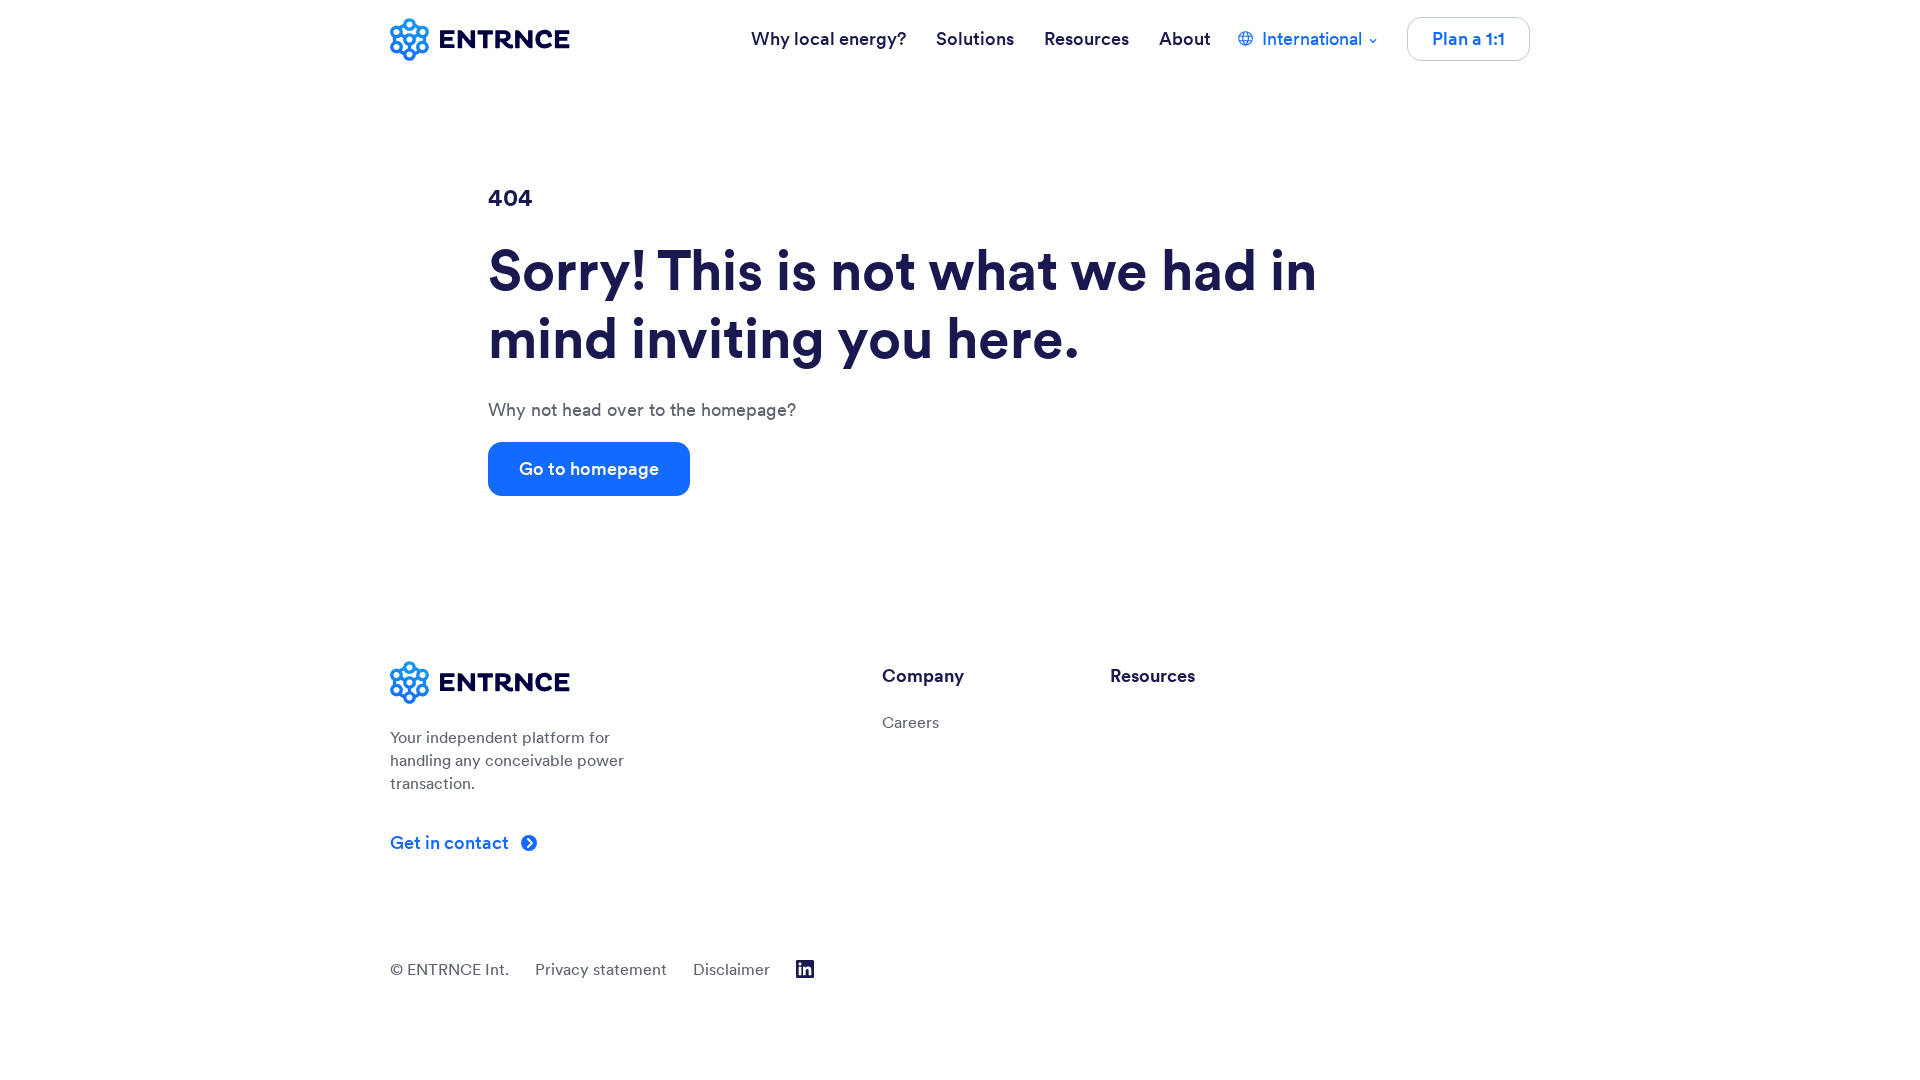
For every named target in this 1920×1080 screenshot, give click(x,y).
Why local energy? (828, 38)
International (1312, 38)
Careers (910, 722)
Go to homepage (589, 468)
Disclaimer (731, 969)
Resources (1086, 38)
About (1185, 38)
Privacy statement (601, 969)
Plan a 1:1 (1468, 38)
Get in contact (451, 842)
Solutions (975, 38)
